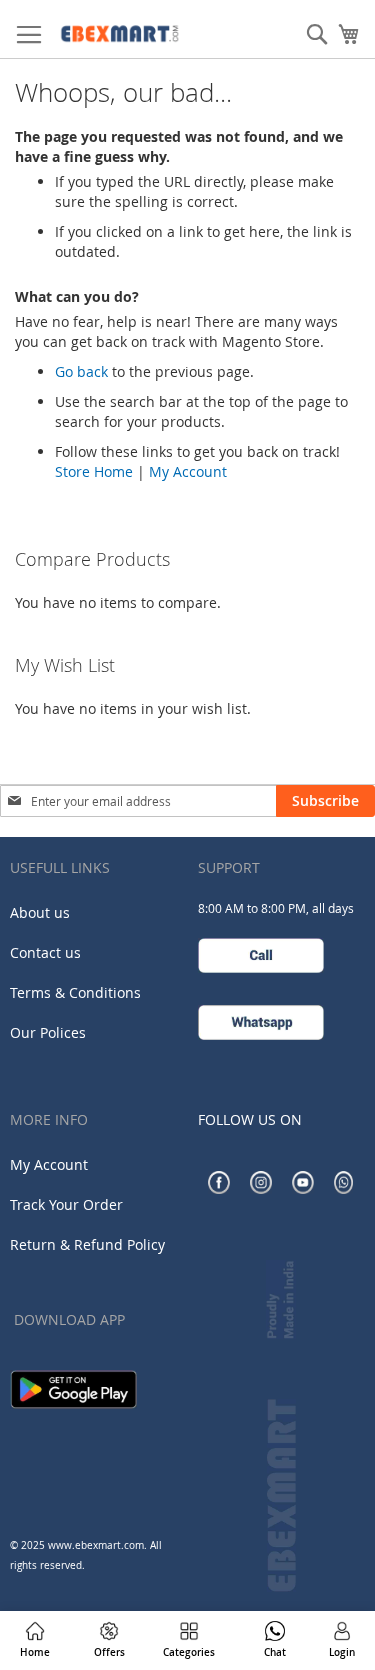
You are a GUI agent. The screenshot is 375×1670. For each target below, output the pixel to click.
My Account (188, 471)
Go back (81, 371)
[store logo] (140, 29)
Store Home (94, 471)
